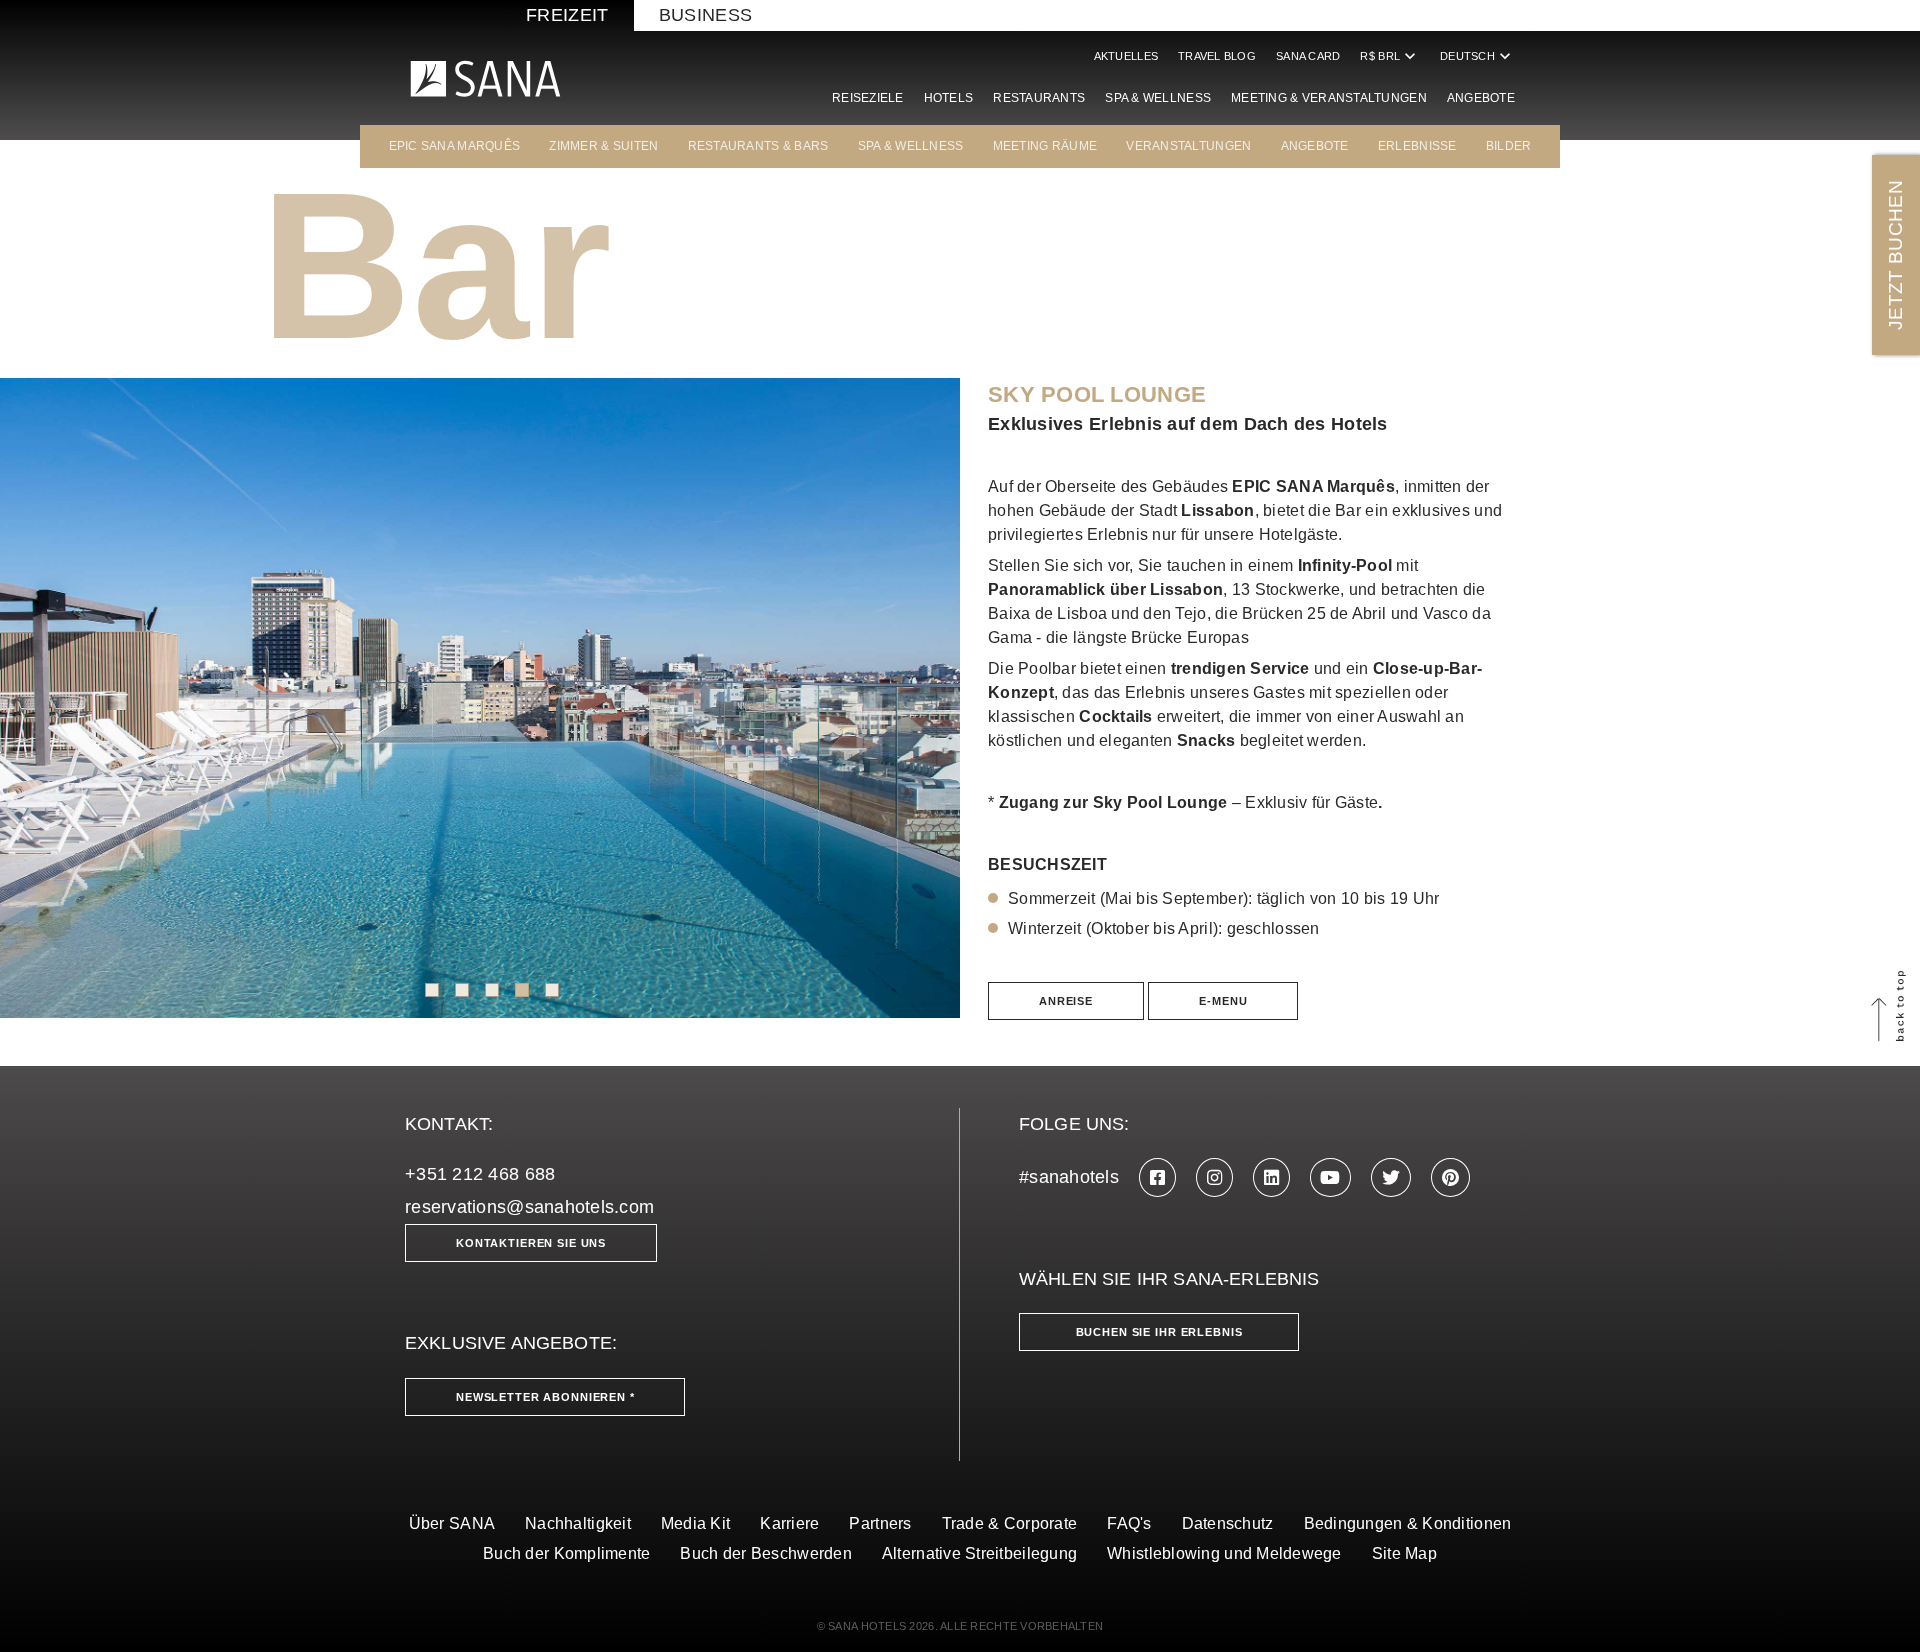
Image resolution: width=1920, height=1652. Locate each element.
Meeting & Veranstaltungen (1329, 98)
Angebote (1481, 98)
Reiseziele (868, 98)
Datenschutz (1228, 1523)
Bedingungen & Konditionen (1408, 1523)
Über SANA (452, 1523)
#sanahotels (1069, 1177)
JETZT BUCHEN (1895, 255)
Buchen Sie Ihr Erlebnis (1159, 1332)
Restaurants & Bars (758, 146)
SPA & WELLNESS (911, 146)
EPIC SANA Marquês (455, 146)
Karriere (789, 1523)
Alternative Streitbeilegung (979, 1553)
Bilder (1509, 146)
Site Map (1404, 1553)
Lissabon (1217, 510)
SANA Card (1308, 56)
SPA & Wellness (1158, 98)
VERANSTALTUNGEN (1188, 146)
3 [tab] (492, 990)
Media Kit (695, 1523)
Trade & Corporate (1010, 1523)
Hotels (949, 98)
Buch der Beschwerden (765, 1553)
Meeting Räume (1045, 146)
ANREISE (1066, 1001)
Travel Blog (1217, 56)
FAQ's (1129, 1523)
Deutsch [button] (1477, 56)
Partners (880, 1523)
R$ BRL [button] (1390, 56)
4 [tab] (522, 990)
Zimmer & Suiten (603, 146)
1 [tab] (432, 990)
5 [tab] (552, 990)
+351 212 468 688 (480, 1174)
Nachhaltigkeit (578, 1523)
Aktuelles (1126, 56)
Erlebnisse (1417, 146)
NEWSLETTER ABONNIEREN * (545, 1397)
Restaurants (1039, 98)
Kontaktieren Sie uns (531, 1243)
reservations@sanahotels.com (529, 1207)
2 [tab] (462, 990)
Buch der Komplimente (566, 1553)
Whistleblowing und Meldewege (1224, 1553)
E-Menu (1223, 1001)
